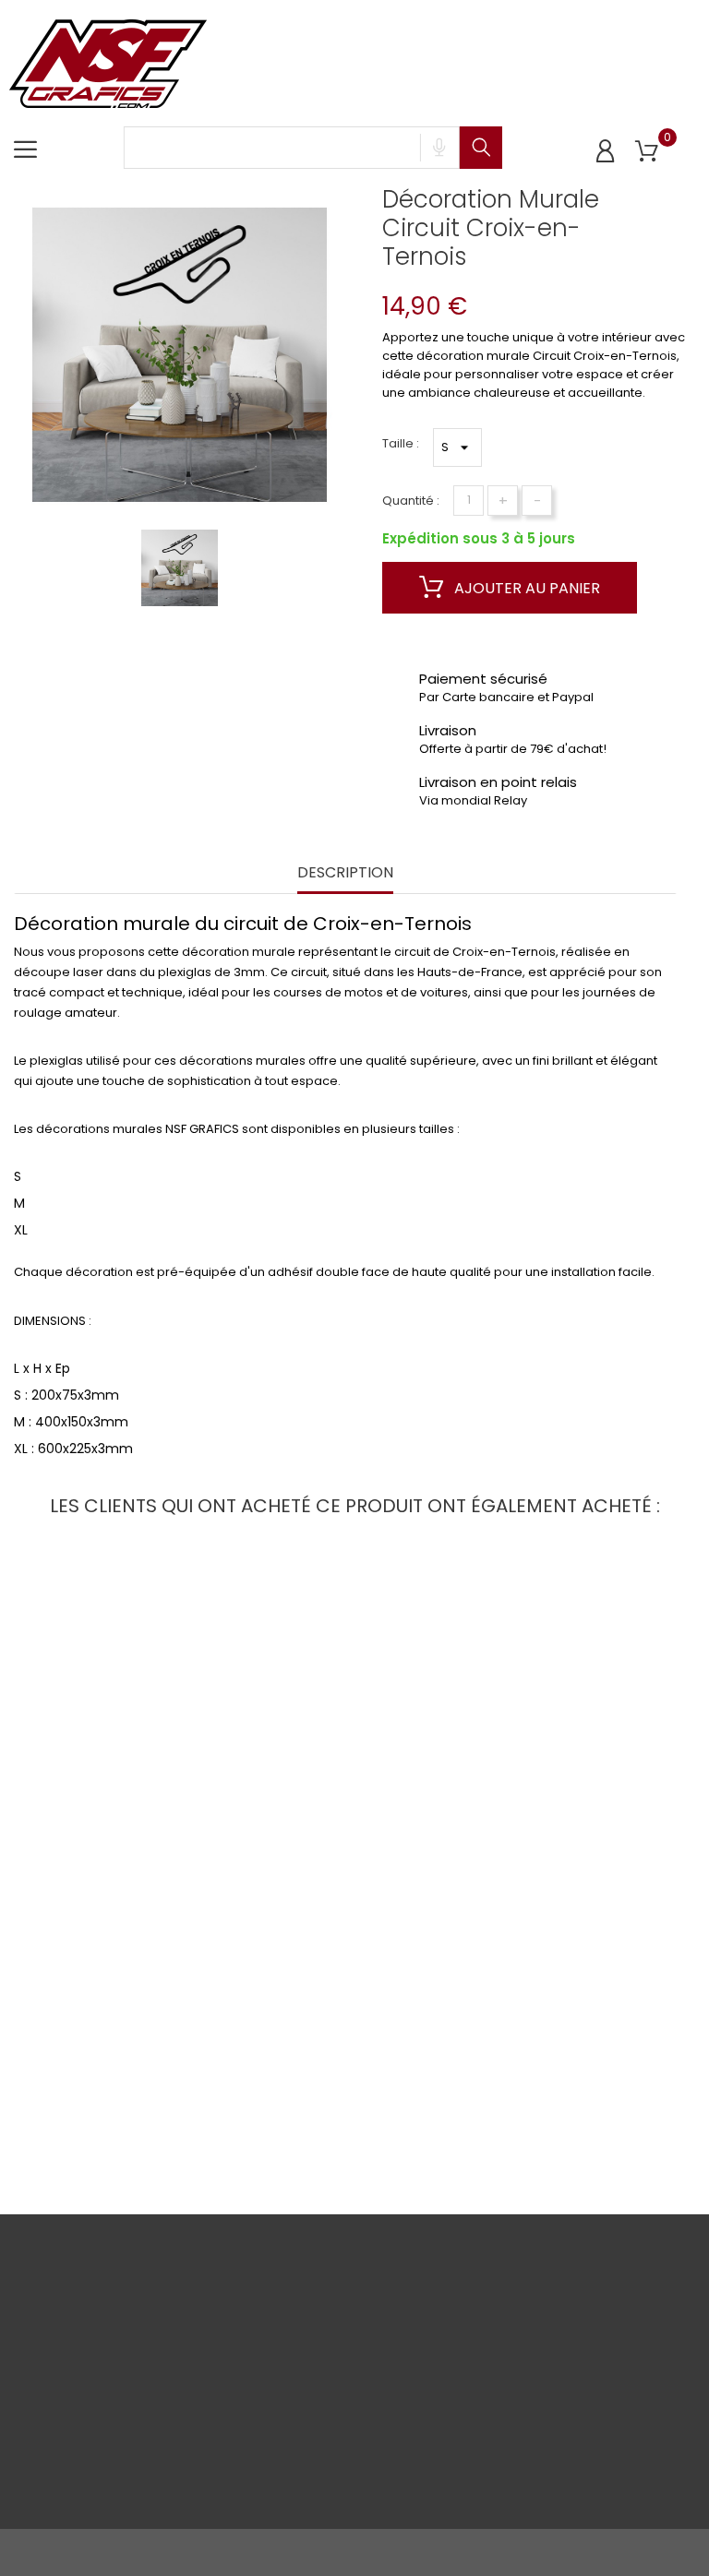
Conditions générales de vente (55, 2332)
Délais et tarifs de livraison (172, 2322)
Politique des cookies (53, 2438)
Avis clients (163, 2409)
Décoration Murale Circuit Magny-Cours (121, 2085)
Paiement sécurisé (159, 2370)
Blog (144, 2485)
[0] (647, 152)
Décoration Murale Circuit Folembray (588, 1765)
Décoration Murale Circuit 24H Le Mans (354, 1765)
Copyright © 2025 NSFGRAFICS (103, 2552)
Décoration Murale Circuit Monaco (121, 1765)
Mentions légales (41, 2390)
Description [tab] (345, 873)
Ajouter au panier (525, 588)
